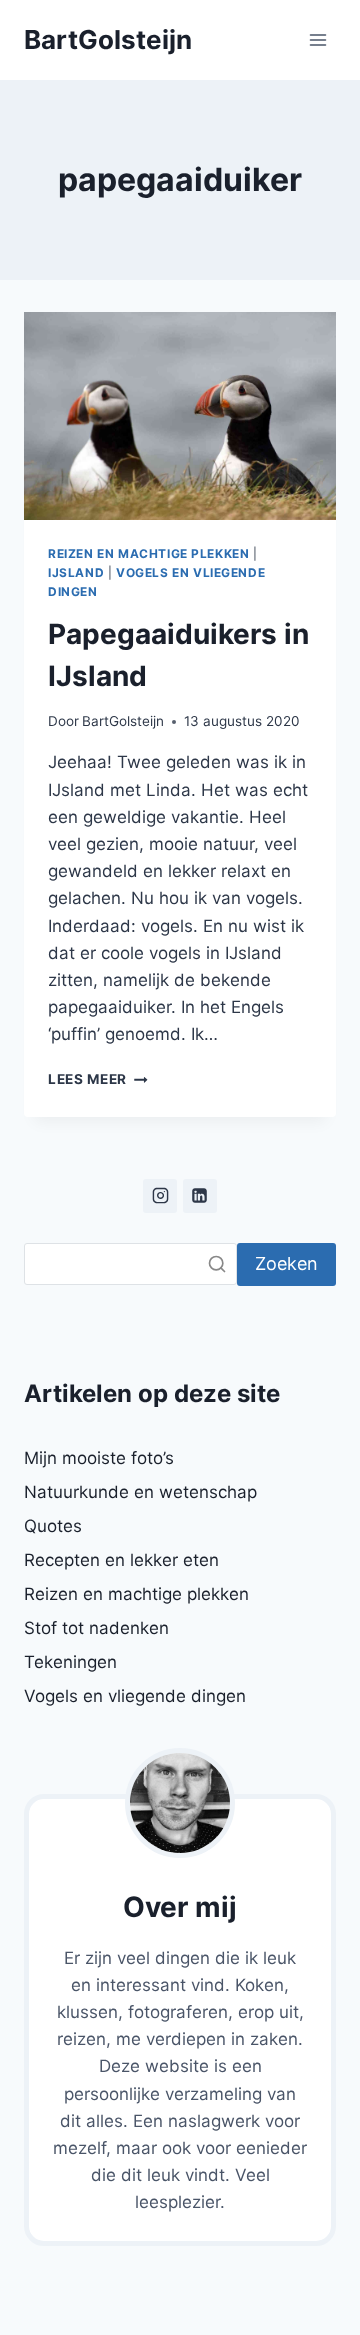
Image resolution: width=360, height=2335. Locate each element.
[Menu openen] (317, 39)
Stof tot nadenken (96, 1628)
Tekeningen (70, 1662)
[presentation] (180, 416)
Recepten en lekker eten (121, 1560)
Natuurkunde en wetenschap (140, 1492)
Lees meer (98, 1079)
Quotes (53, 1526)
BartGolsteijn (123, 721)
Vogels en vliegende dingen (135, 1696)
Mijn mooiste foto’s (99, 1458)
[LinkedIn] (200, 1196)
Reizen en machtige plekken (148, 553)
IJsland (76, 572)
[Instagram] (160, 1196)
